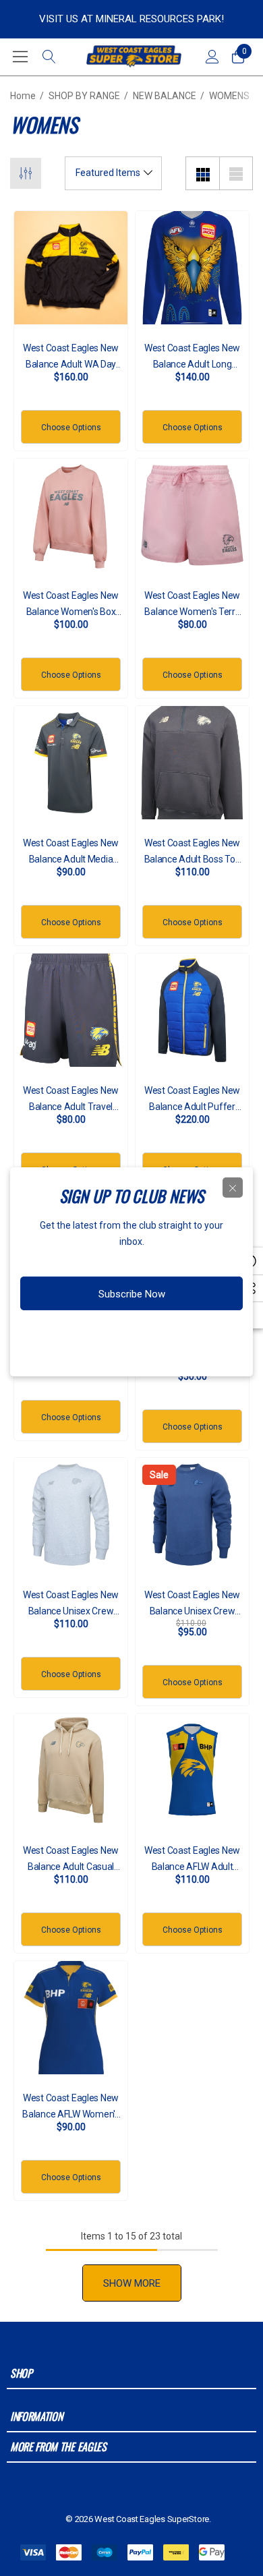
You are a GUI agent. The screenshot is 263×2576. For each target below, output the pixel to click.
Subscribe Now (132, 1294)
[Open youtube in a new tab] (164, 1337)
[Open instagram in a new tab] (109, 1337)
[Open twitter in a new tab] (136, 1337)
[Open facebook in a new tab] (84, 1337)
